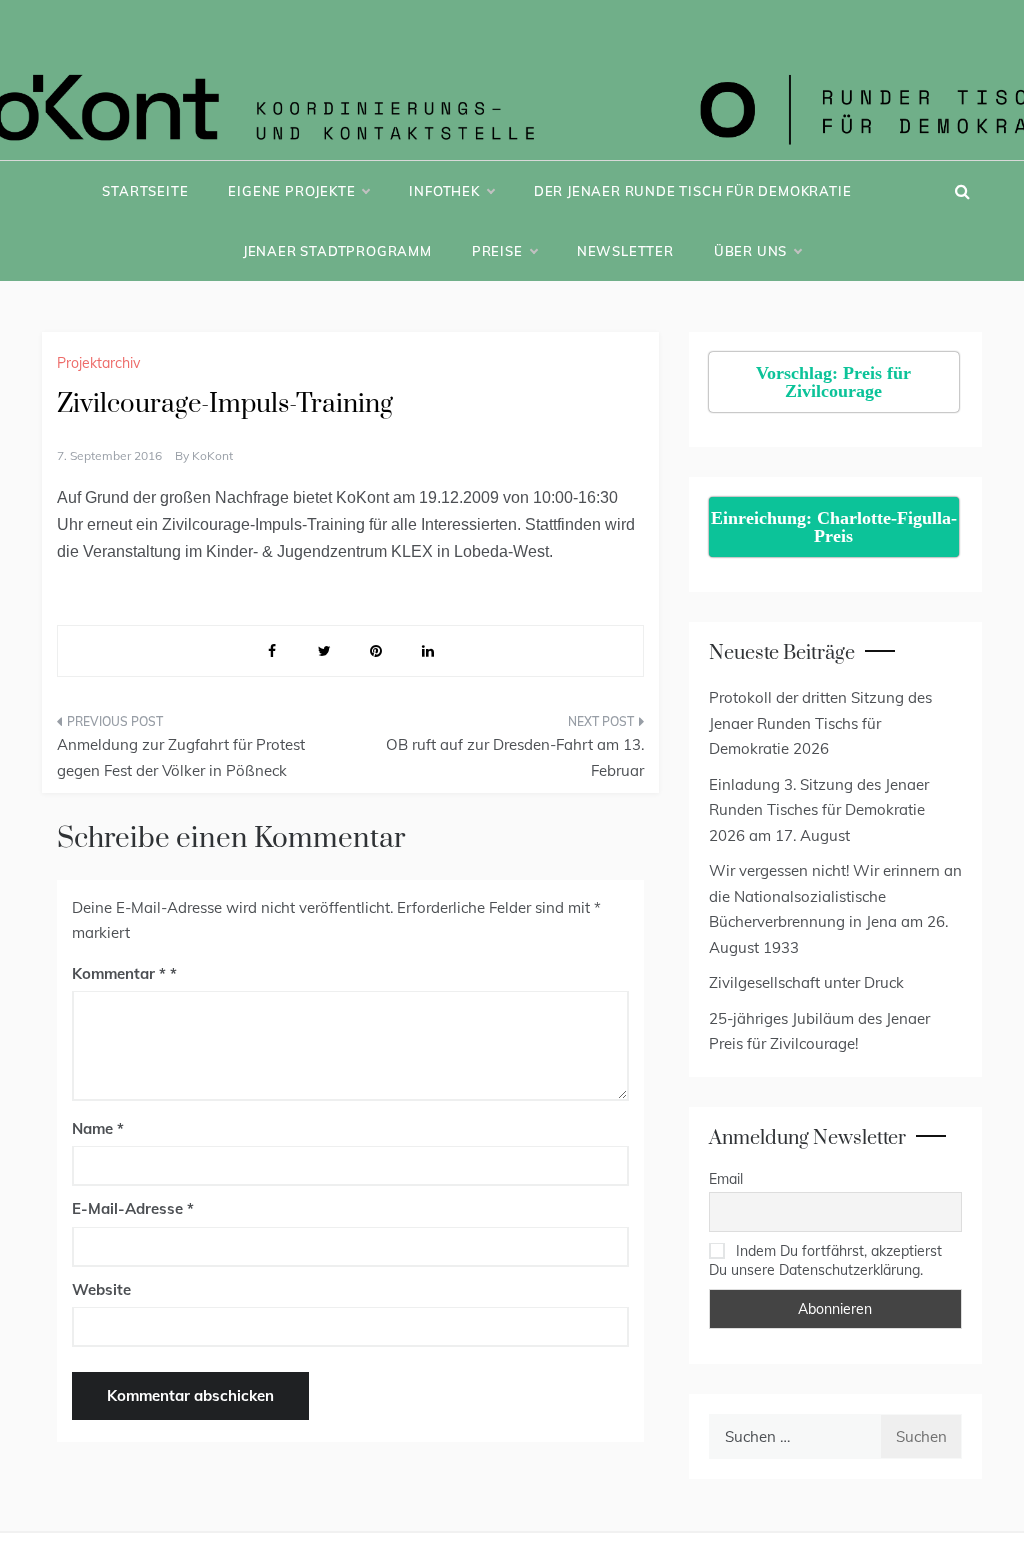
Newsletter (625, 251)
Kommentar (119, 973)
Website (101, 1289)
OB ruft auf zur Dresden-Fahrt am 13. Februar (514, 757)
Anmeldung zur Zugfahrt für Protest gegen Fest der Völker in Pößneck (181, 757)
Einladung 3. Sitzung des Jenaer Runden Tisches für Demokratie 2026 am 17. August (819, 810)
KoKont (212, 455)
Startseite (145, 191)
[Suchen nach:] (794, 1436)
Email (726, 1179)
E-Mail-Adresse (133, 1208)
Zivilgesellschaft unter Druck (806, 982)
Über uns (750, 251)
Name (98, 1128)
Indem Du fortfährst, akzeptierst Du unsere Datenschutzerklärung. (825, 1260)
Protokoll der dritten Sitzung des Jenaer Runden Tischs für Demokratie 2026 (820, 723)
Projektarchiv (98, 363)
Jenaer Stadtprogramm (337, 251)
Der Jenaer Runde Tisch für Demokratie (693, 191)
